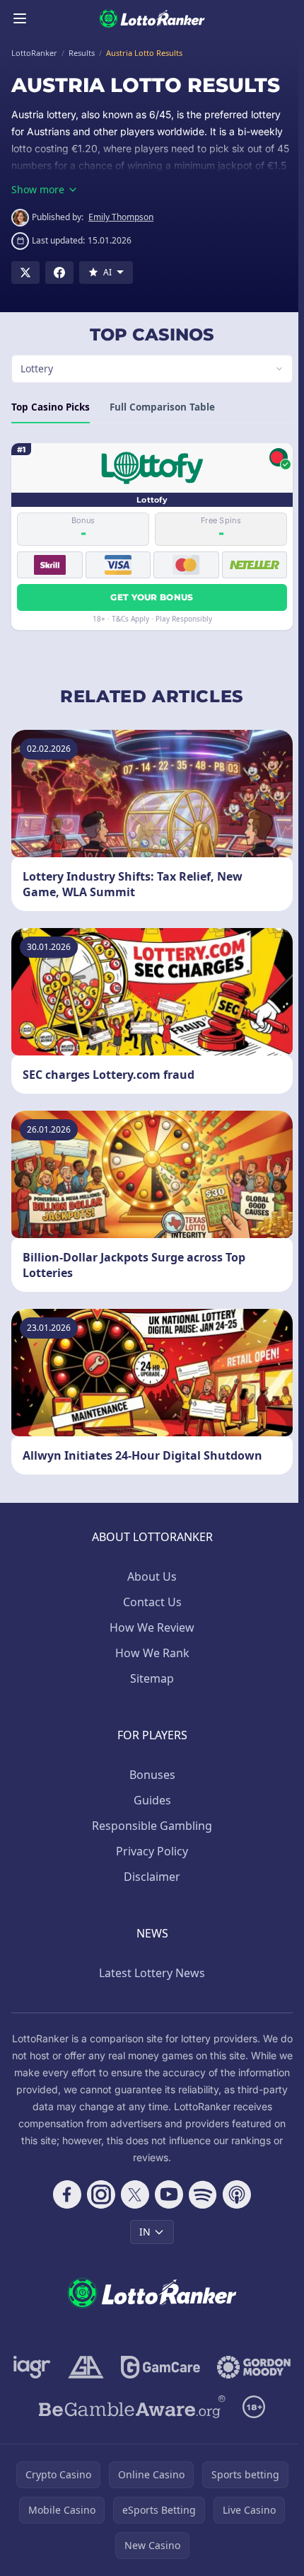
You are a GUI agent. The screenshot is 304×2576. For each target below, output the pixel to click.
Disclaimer (149, 1877)
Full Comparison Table (162, 407)
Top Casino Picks (51, 407)
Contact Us (150, 1602)
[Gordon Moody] (149, 2407)
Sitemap (149, 1678)
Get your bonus (149, 597)
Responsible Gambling (149, 1826)
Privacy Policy (149, 1851)
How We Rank (150, 1653)
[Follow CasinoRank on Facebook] (64, 2194)
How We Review (149, 1627)
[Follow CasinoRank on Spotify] (200, 2194)
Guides (150, 1800)
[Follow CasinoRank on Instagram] (98, 2194)
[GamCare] (203, 2367)
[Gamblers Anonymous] (128, 2367)
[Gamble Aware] (129, 2446)
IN (142, 2232)
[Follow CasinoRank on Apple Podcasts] (234, 2194)
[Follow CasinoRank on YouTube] (166, 2194)
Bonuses (150, 1775)
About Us (149, 1576)
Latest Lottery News (149, 1973)
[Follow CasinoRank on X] (132, 2194)
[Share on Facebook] (59, 273)
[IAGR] (75, 2367)
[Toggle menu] (20, 18)
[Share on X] (25, 273)
